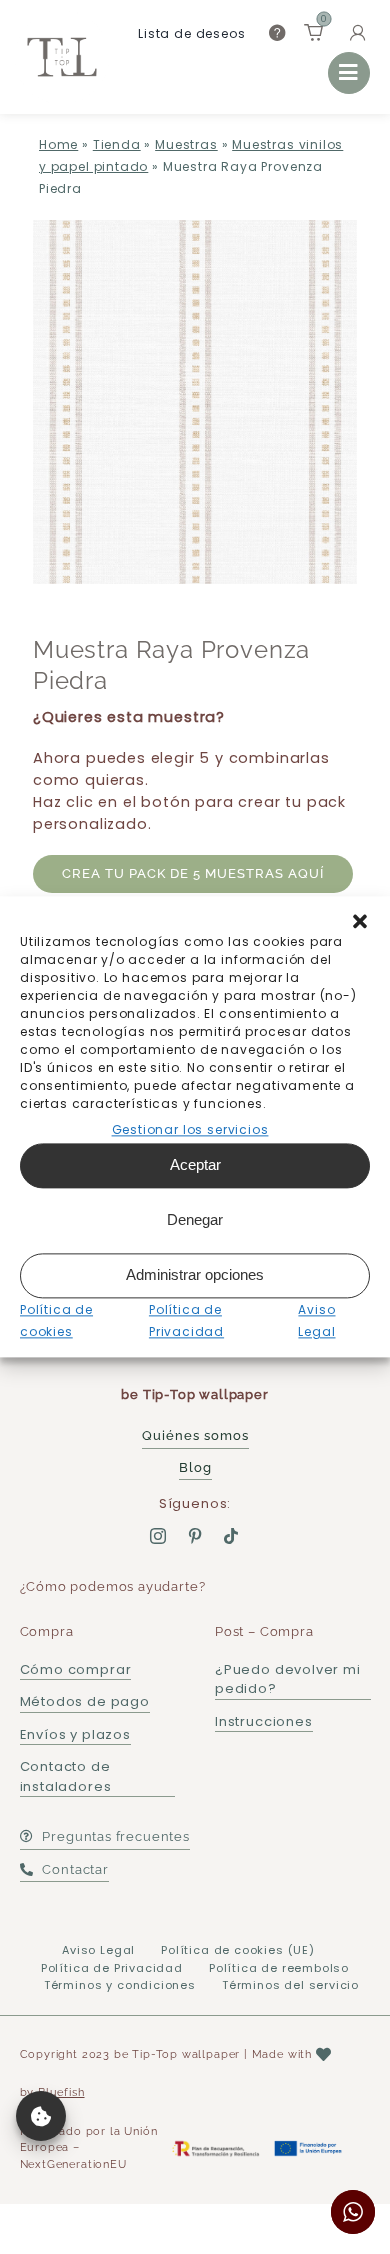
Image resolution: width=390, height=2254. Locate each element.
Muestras (186, 144)
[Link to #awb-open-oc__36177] (349, 73)
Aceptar (195, 1165)
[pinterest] (195, 1536)
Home (58, 144)
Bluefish (61, 2092)
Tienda (117, 144)
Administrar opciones (195, 1275)
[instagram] (158, 1536)
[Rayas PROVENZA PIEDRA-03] (195, 402)
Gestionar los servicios (190, 1129)
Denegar (195, 1220)
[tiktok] (231, 1536)
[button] (360, 921)
